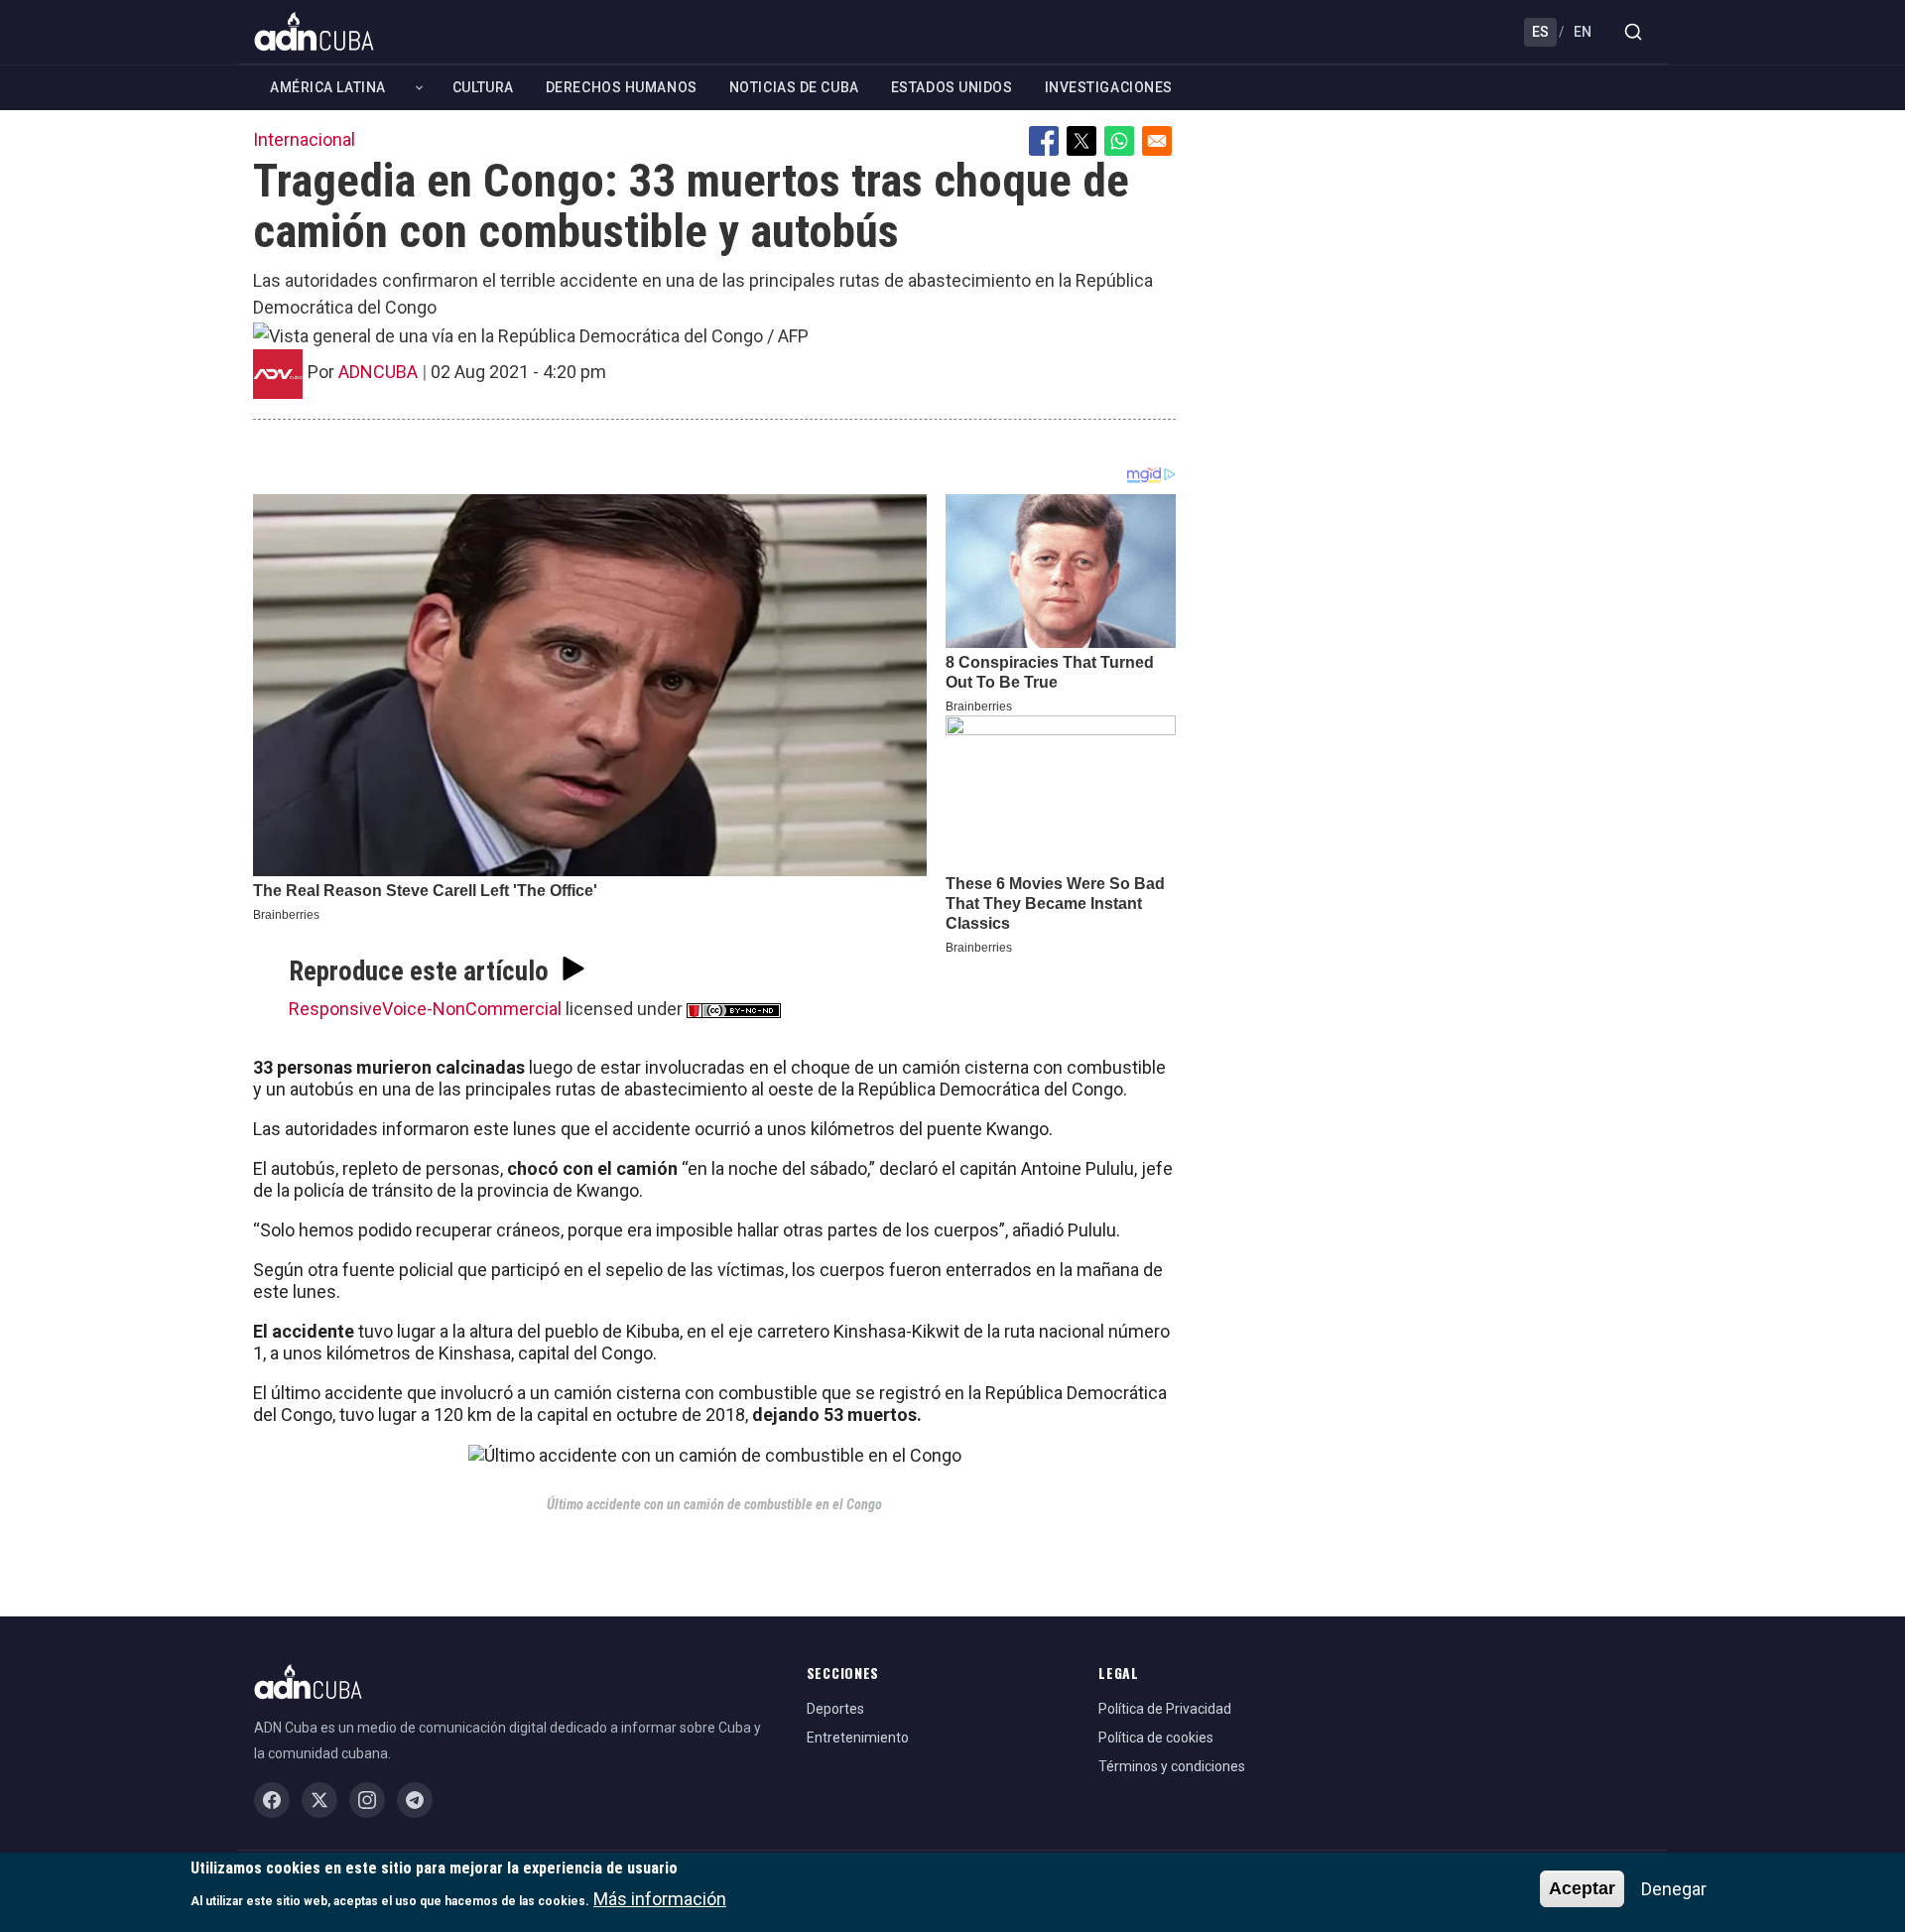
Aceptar (1582, 1888)
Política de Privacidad (1165, 1709)
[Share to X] (1081, 141)
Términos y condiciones (1172, 1766)
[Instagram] (367, 1800)
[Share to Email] (1157, 141)
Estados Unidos (952, 87)
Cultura (483, 87)
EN (1583, 32)
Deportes (835, 1709)
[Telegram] (415, 1800)
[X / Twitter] (319, 1800)
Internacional (304, 139)
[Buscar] (1633, 32)
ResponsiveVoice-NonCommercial (425, 1009)
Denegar (1674, 1889)
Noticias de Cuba (794, 87)
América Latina (328, 87)
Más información (660, 1898)
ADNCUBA (378, 372)
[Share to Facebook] (1044, 141)
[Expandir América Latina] (419, 88)
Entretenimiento (858, 1738)
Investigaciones (1109, 87)
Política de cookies (1156, 1738)
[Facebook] (272, 1800)
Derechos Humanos (622, 87)
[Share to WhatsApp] (1119, 141)
